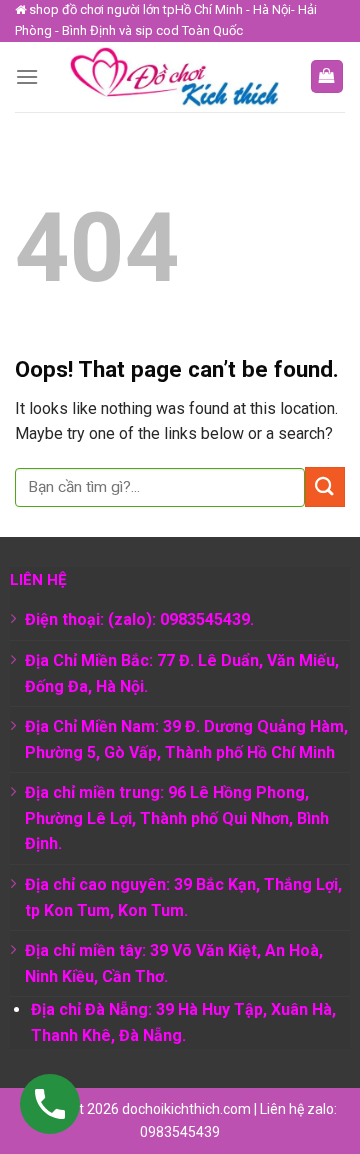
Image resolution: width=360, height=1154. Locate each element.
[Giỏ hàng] (327, 76)
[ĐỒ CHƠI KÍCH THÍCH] (174, 77)
